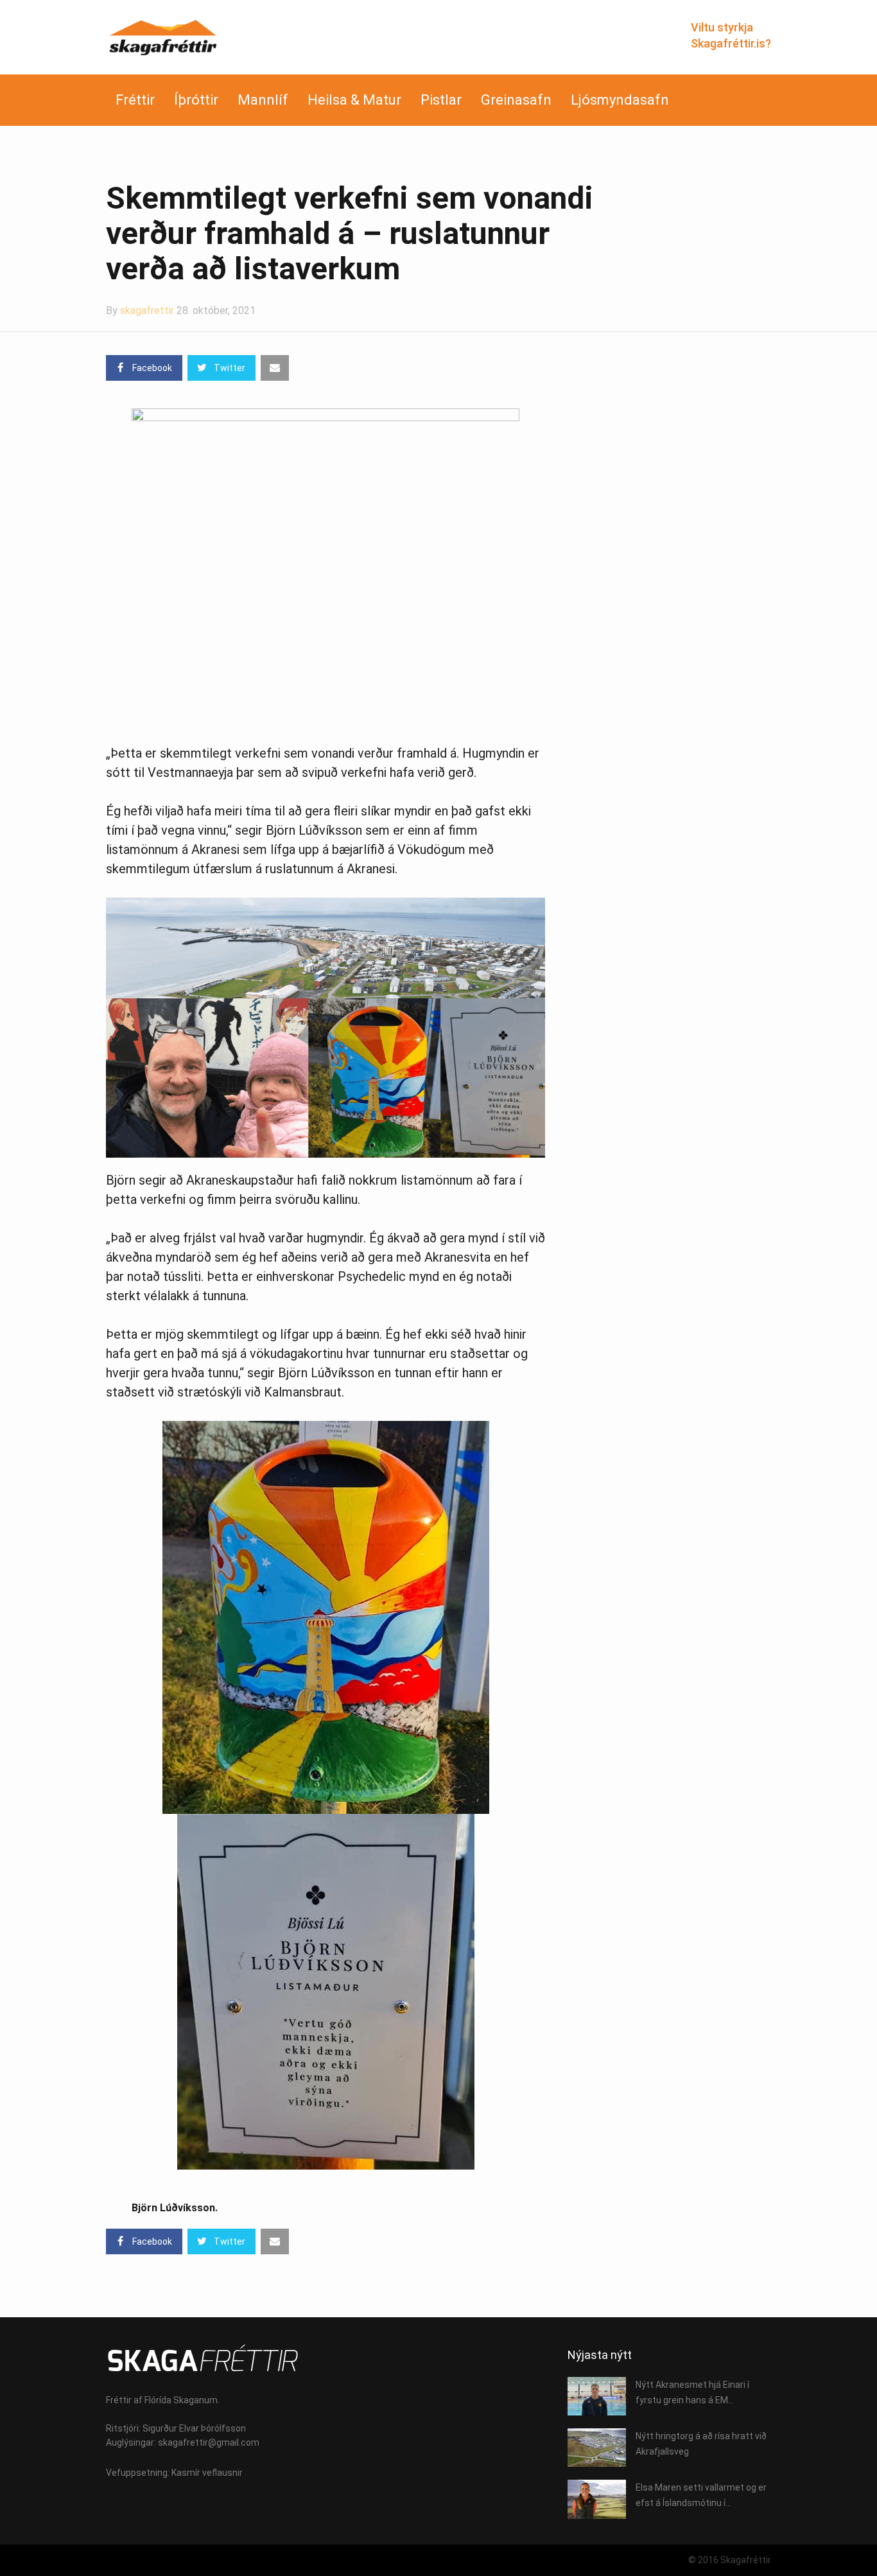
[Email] (275, 368)
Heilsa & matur (354, 100)
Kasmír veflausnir (207, 2473)
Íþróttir (196, 100)
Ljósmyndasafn (620, 100)
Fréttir (135, 100)
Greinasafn (516, 100)
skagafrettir (147, 310)
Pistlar (441, 100)
